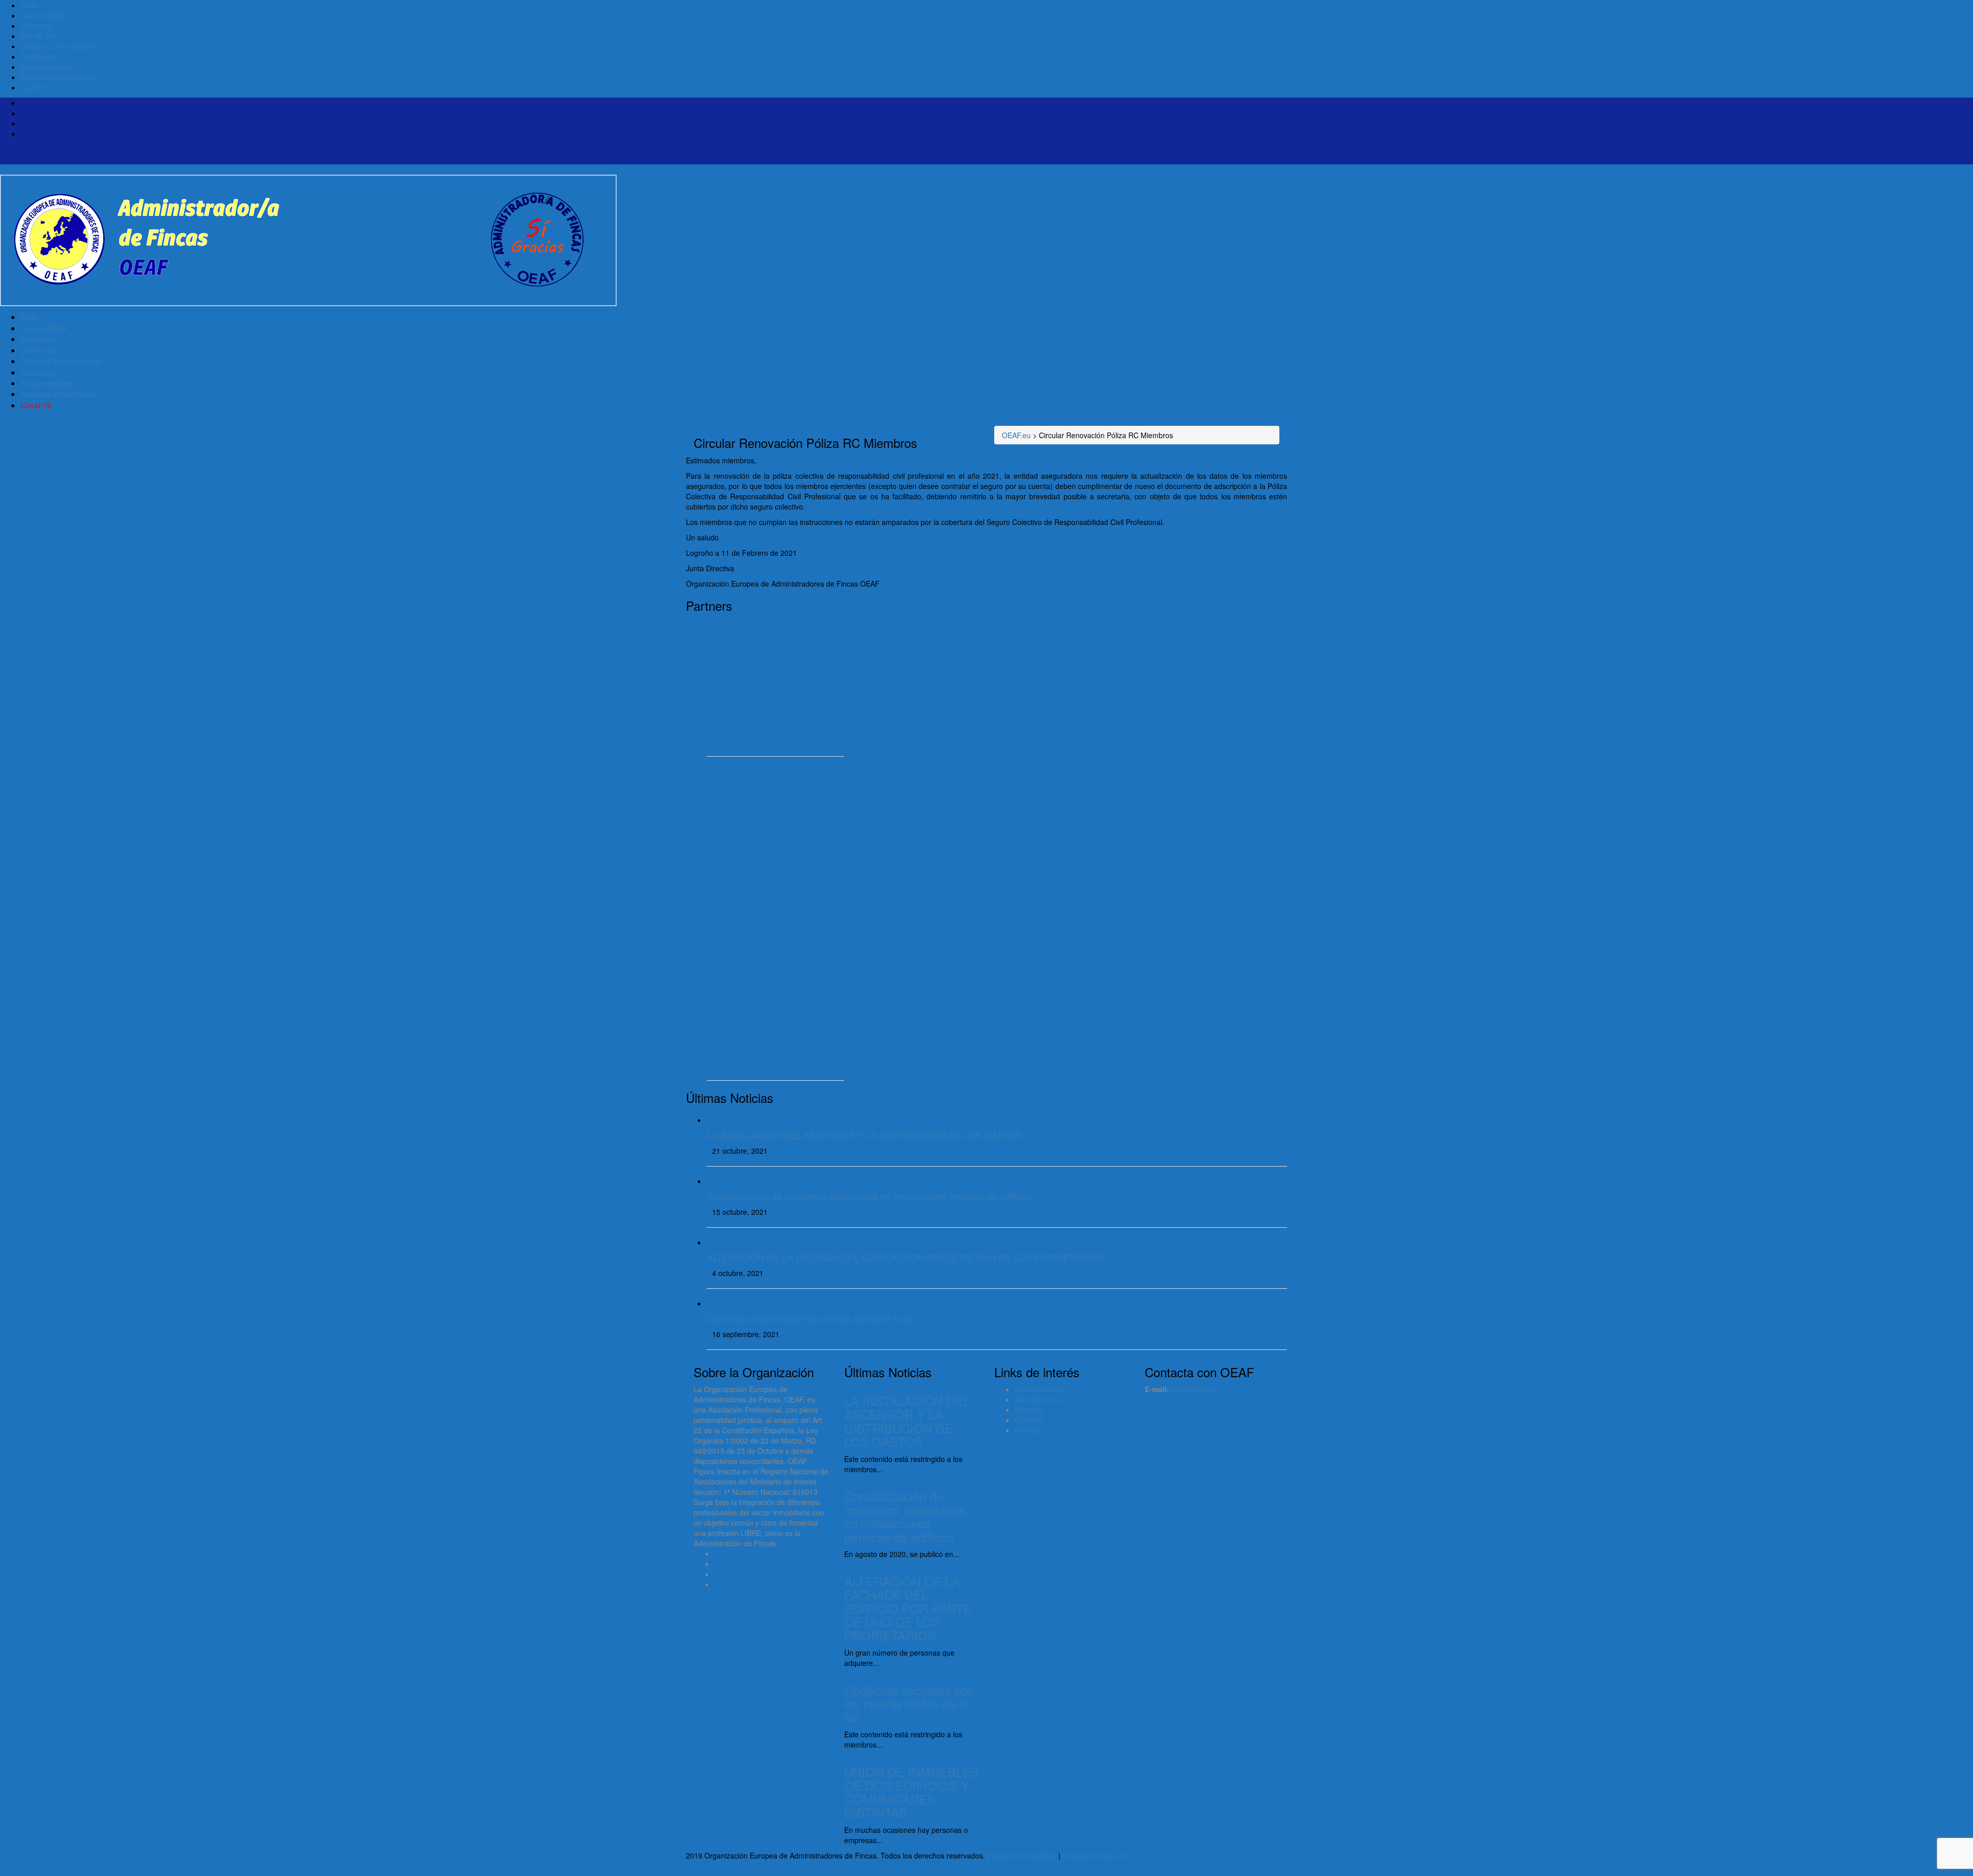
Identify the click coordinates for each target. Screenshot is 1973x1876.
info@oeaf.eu (1193, 1389)
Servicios (1029, 1410)
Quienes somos (1040, 1389)
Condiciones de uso (1095, 1855)
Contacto (1029, 1420)
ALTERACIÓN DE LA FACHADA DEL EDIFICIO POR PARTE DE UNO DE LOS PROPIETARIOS (905, 1257)
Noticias (1028, 1430)
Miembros (37, 26)
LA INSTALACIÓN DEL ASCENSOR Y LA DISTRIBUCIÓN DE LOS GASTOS (864, 1135)
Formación (38, 57)
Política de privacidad (1022, 1855)
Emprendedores (47, 67)
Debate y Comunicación (59, 46)
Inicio (29, 5)
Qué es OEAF (43, 15)
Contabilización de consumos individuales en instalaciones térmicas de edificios (870, 1196)
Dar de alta (39, 36)
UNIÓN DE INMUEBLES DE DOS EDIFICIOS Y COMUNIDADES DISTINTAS (911, 1792)
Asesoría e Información (58, 77)
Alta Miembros (1038, 1399)
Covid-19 (35, 87)
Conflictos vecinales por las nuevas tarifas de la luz (811, 1318)
